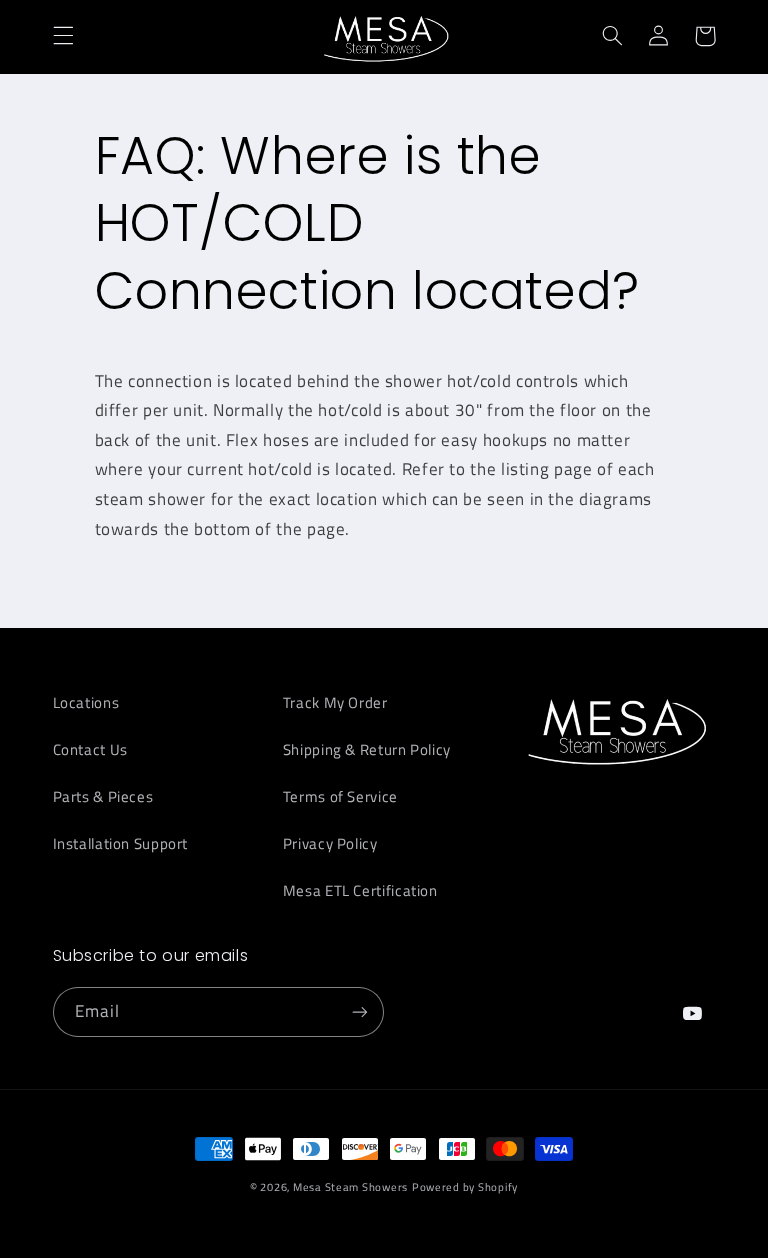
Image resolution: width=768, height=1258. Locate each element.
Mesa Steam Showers (350, 1187)
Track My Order (335, 702)
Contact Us (90, 749)
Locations (86, 702)
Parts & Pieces (103, 796)
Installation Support (121, 843)
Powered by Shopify (465, 1187)
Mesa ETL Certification (360, 890)
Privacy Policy (330, 843)
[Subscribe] (360, 1011)
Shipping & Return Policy (367, 749)
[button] (63, 36)
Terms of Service (340, 796)
